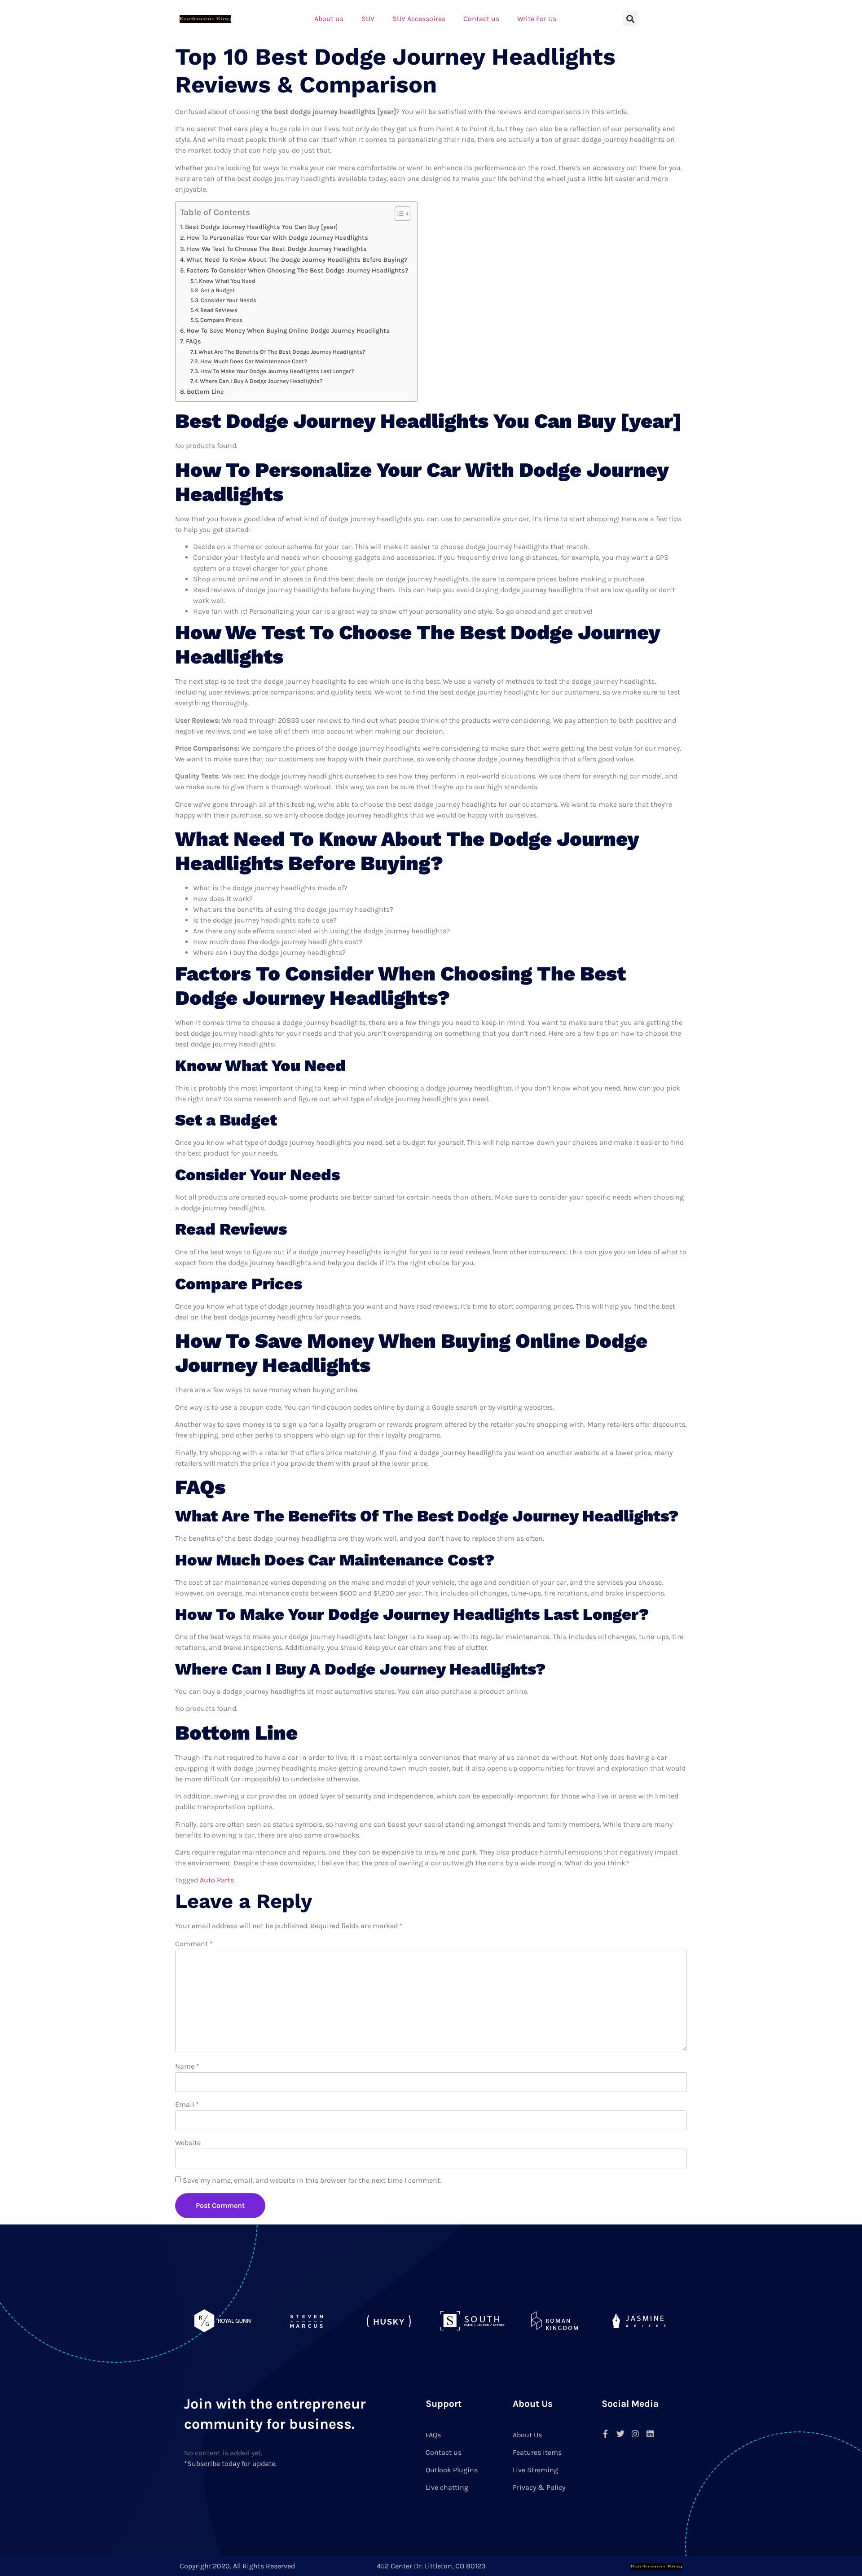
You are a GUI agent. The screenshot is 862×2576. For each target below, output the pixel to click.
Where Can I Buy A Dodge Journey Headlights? (261, 381)
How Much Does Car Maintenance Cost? (254, 361)
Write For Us (537, 19)
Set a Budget (218, 290)
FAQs (194, 341)
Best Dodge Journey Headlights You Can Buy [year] (261, 227)
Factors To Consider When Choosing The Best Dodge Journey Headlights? (297, 270)
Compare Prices (221, 320)
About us (329, 19)
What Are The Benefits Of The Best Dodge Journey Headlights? (282, 352)
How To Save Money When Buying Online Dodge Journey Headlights (288, 331)
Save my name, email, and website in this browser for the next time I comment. (312, 2180)
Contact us (481, 19)
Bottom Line (205, 392)
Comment (194, 1944)
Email (187, 2104)
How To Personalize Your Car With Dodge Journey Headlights (277, 238)
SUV (368, 19)
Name (187, 2066)
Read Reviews (219, 310)
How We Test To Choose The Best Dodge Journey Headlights (277, 249)
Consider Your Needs (229, 300)
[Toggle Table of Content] (398, 214)
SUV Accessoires (419, 19)
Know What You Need (227, 281)
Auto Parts (217, 1880)
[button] (631, 19)
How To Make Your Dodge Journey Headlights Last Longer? (277, 371)
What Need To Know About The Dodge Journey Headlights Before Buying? (297, 260)
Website (188, 2143)
